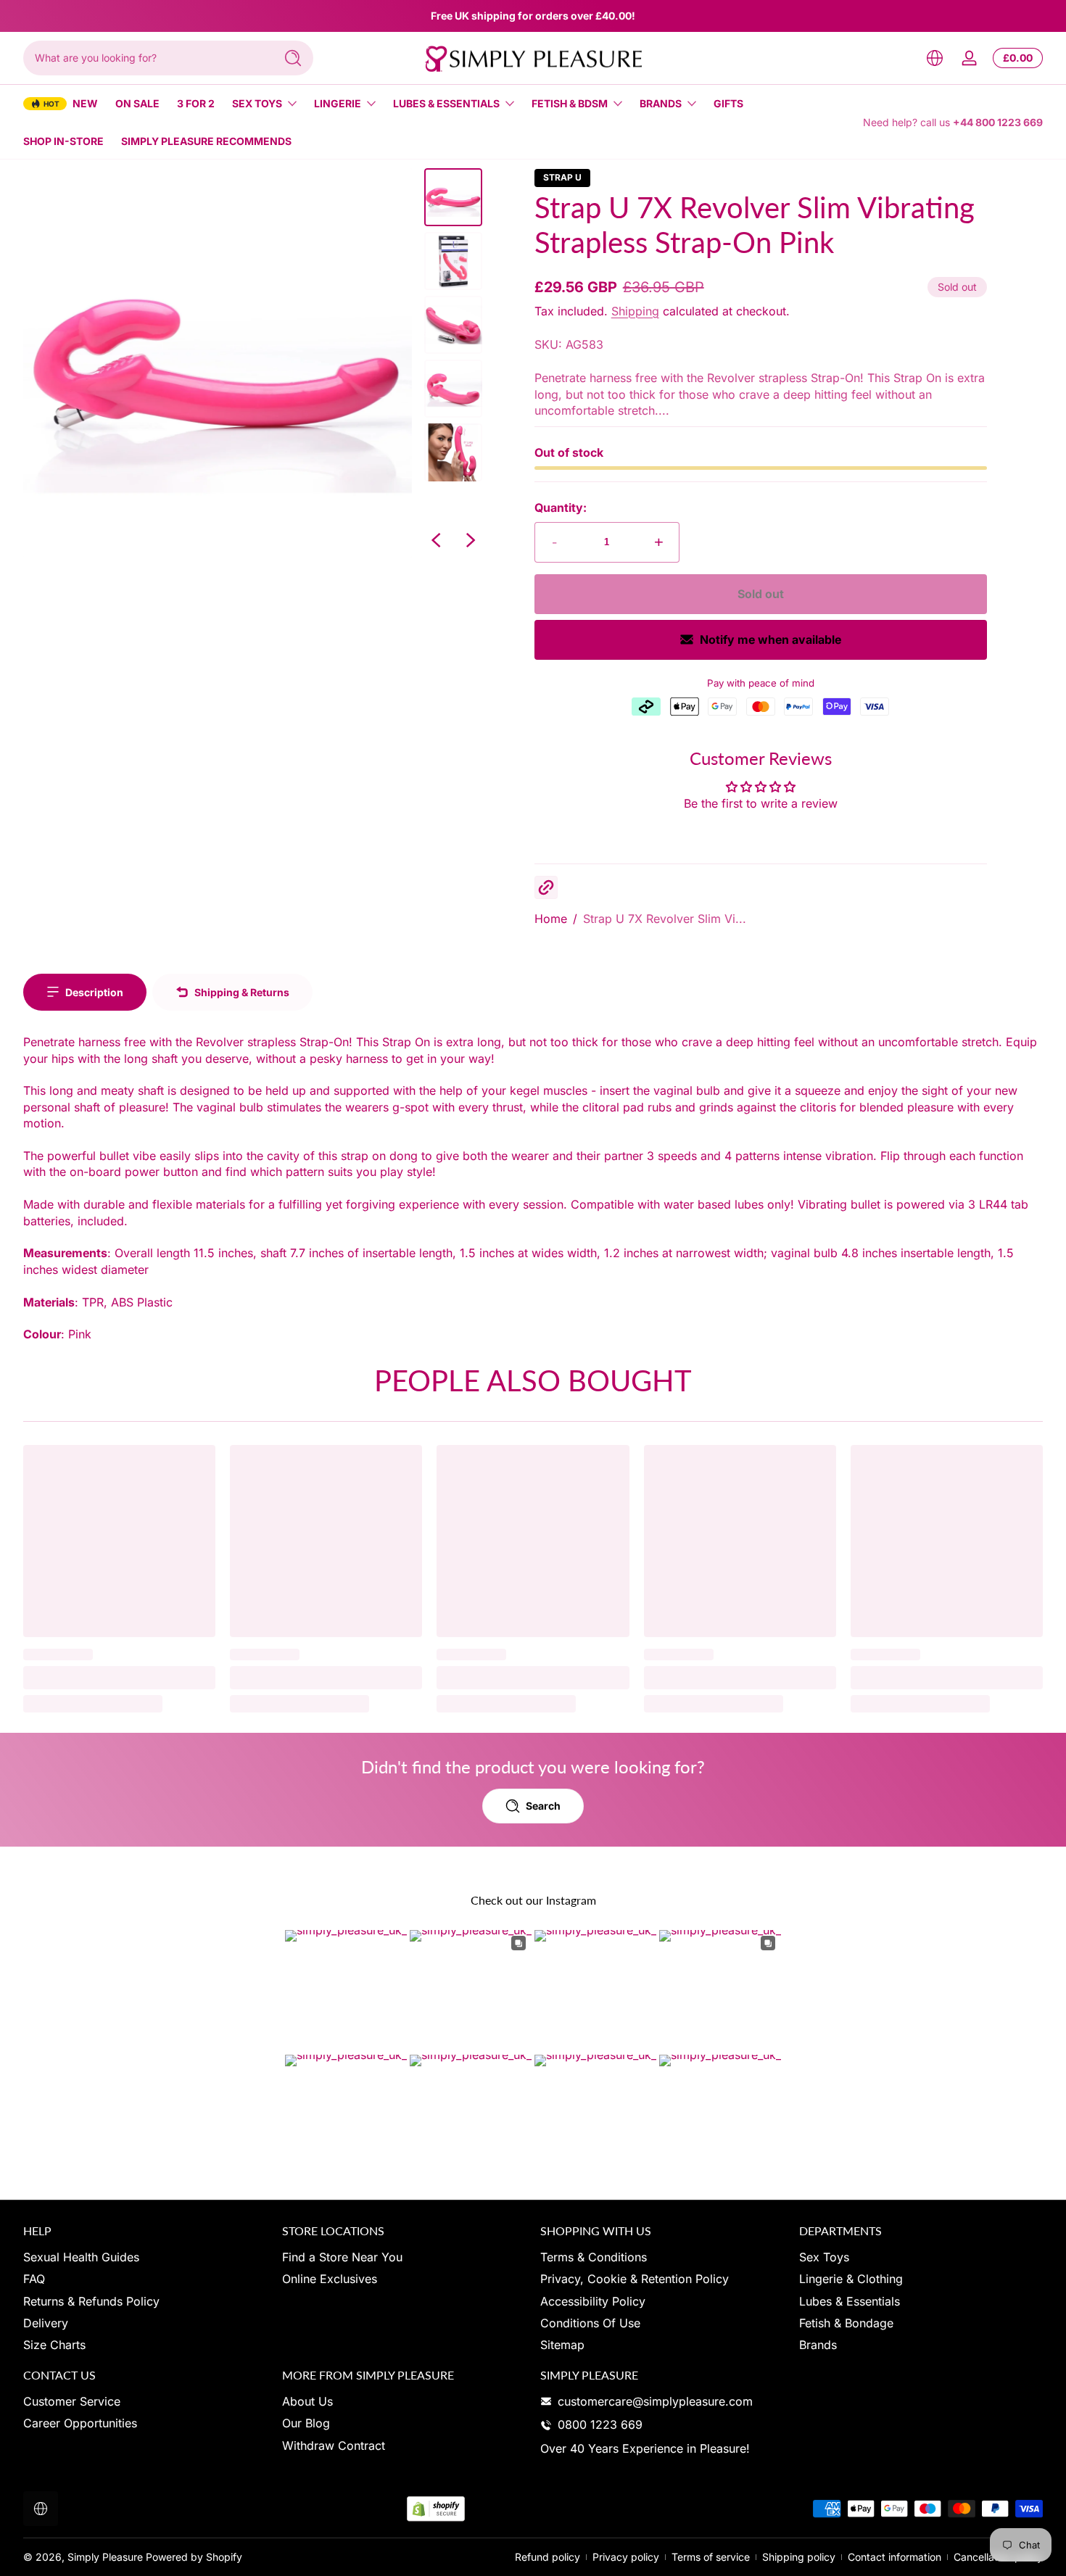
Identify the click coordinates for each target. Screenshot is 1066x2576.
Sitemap (562, 2345)
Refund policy (548, 2557)
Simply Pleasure (105, 2557)
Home (551, 919)
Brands (661, 103)
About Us (307, 2401)
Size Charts (54, 2345)
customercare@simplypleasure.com (655, 2401)
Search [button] (543, 1806)
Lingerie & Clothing (851, 2279)
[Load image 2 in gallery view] (453, 261)
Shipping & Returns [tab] (242, 992)
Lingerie (338, 103)
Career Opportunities (80, 2423)
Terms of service (711, 2557)
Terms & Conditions (594, 2257)
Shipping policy (799, 2557)
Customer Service (72, 2401)
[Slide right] (471, 540)
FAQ (34, 2279)
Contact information (894, 2557)
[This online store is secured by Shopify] (436, 2509)
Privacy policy (626, 2557)
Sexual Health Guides (81, 2257)
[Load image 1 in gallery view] (453, 197)
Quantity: (561, 508)
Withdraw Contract (334, 2445)
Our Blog (306, 2423)
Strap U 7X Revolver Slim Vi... (665, 919)
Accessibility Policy (593, 2301)
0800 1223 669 (600, 2424)
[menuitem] (145, 2257)
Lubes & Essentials (446, 103)
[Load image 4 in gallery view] (453, 389)
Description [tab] (94, 992)
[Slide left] (436, 540)
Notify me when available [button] (770, 639)
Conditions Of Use (590, 2323)
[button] (935, 58)
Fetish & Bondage (846, 2323)
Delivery (46, 2323)
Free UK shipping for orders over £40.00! (533, 16)
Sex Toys (257, 103)
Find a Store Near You (342, 2257)
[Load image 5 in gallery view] (453, 452)
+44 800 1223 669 (998, 122)
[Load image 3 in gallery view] (453, 325)
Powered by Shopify (194, 2557)
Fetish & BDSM (570, 103)
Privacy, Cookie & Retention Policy (635, 2279)
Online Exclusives (330, 2279)
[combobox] (145, 58)
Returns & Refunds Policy (91, 2301)
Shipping (635, 311)
